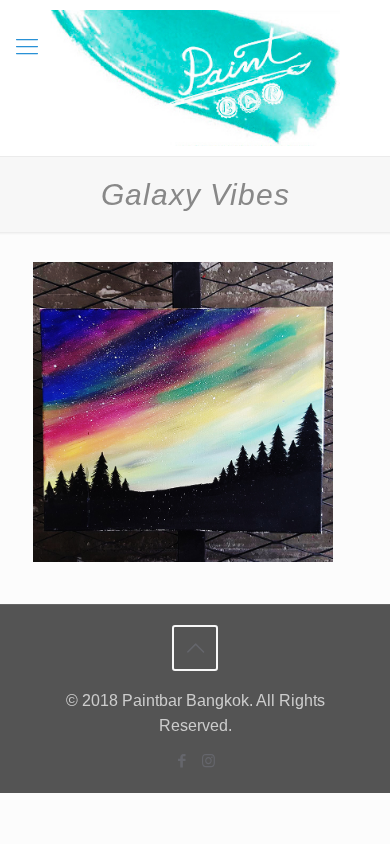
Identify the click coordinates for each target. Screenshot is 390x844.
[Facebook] (181, 760)
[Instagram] (208, 760)
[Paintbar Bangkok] (195, 78)
